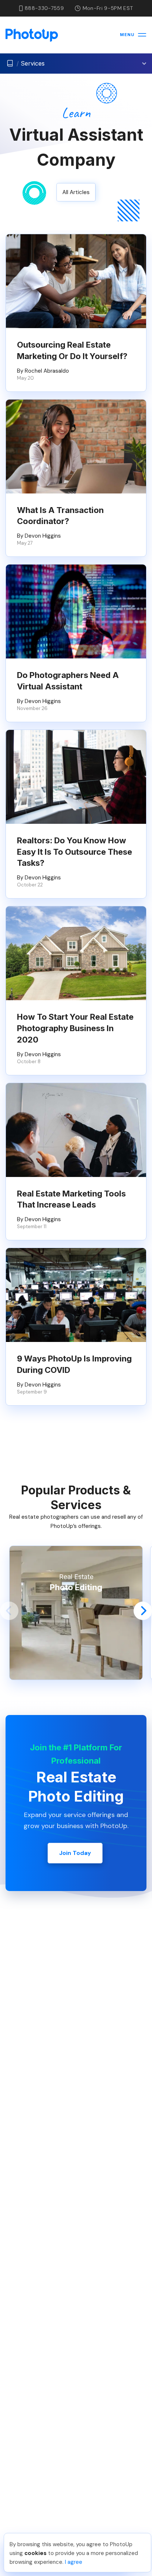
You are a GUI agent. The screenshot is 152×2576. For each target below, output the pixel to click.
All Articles (76, 192)
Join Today (75, 1853)
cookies (35, 2553)
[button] (9, 1611)
